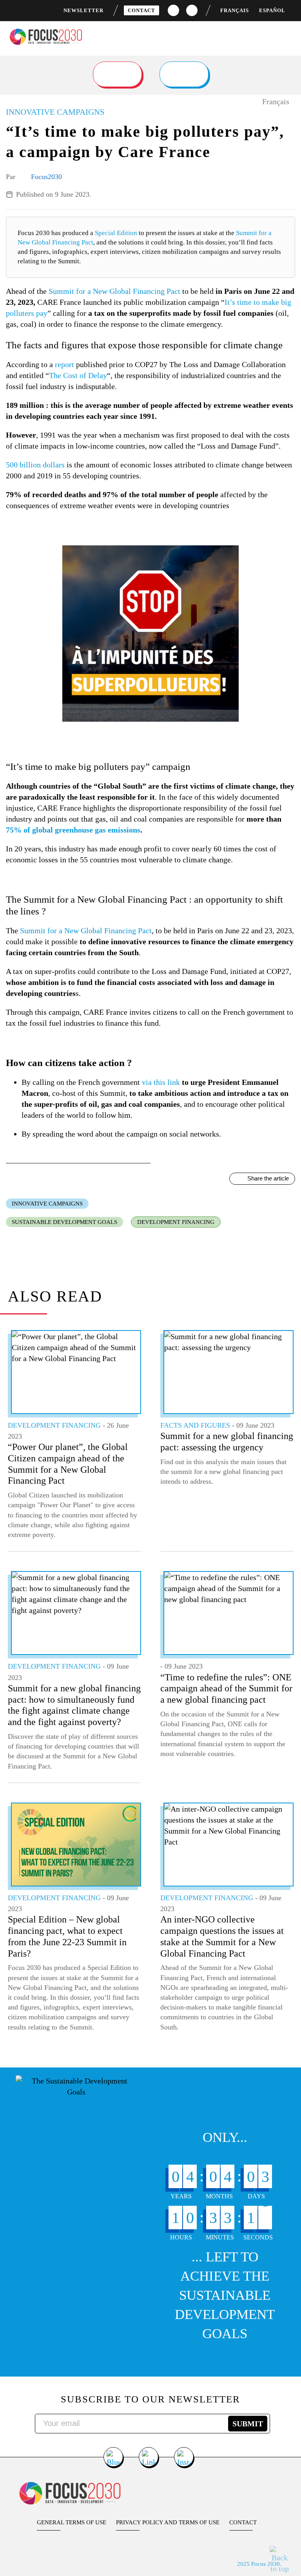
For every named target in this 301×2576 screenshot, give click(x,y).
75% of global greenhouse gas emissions (73, 830)
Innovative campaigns (47, 1204)
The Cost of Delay (78, 375)
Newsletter (83, 10)
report (64, 364)
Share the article (268, 1178)
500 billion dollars (35, 465)
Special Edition (116, 233)
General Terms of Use (72, 2522)
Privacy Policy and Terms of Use (168, 2522)
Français (235, 10)
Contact (141, 10)
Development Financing (176, 1222)
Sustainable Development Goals (64, 1222)
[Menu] (288, 35)
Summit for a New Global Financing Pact (114, 291)
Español (272, 10)
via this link (161, 1082)
